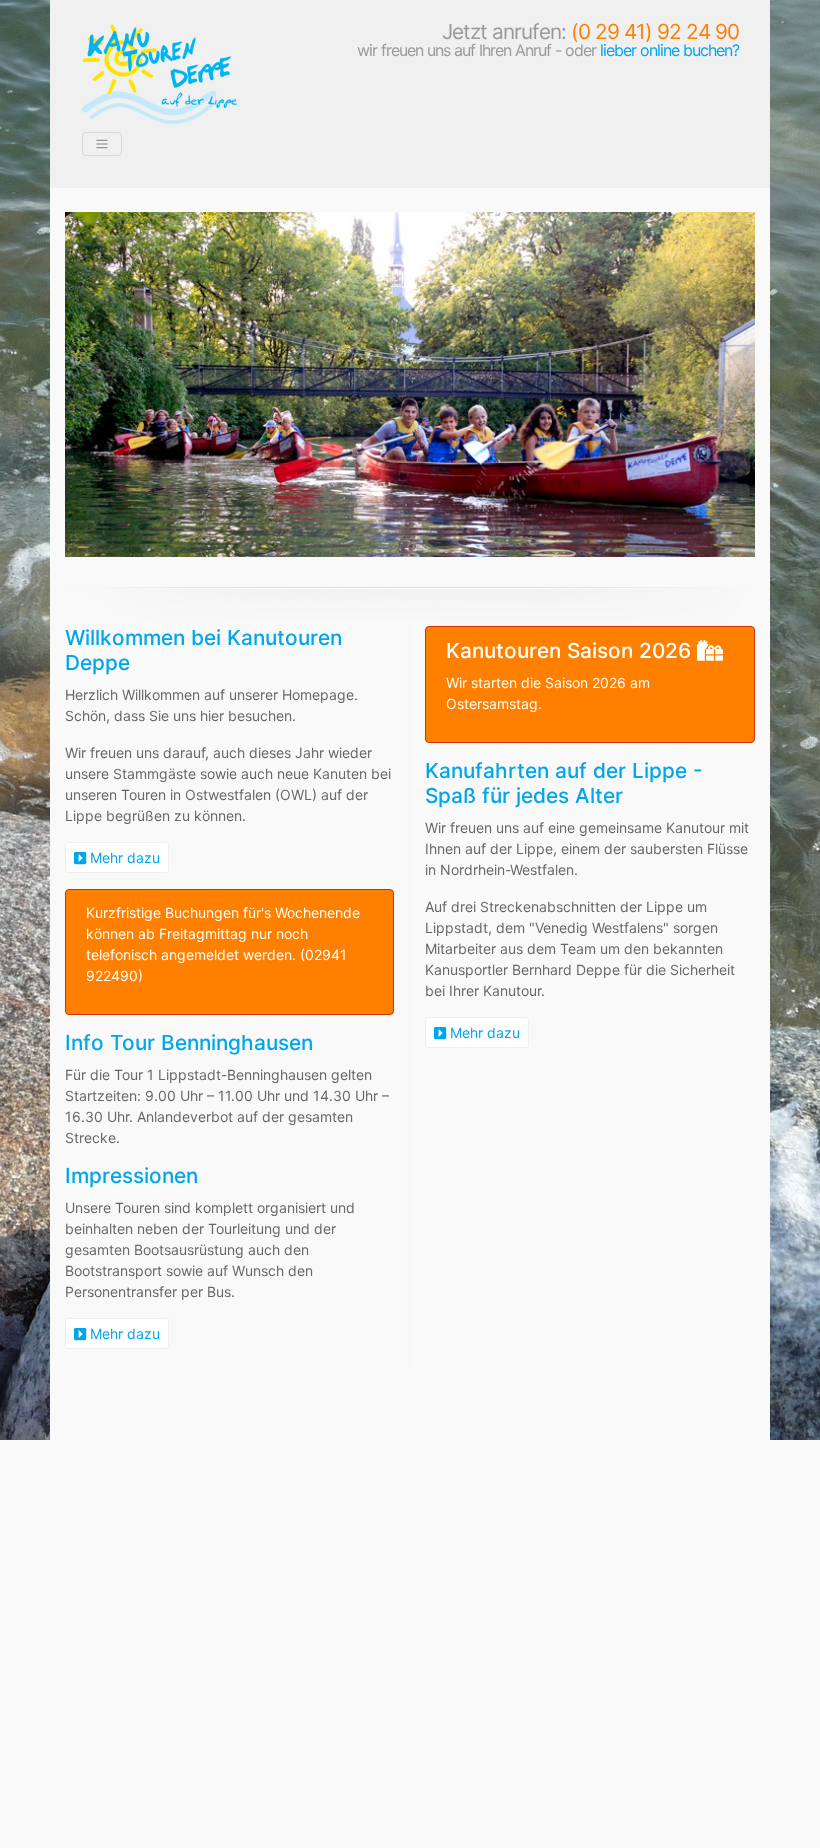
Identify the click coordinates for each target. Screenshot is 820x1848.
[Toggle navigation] (102, 144)
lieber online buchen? (669, 50)
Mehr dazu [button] (123, 857)
